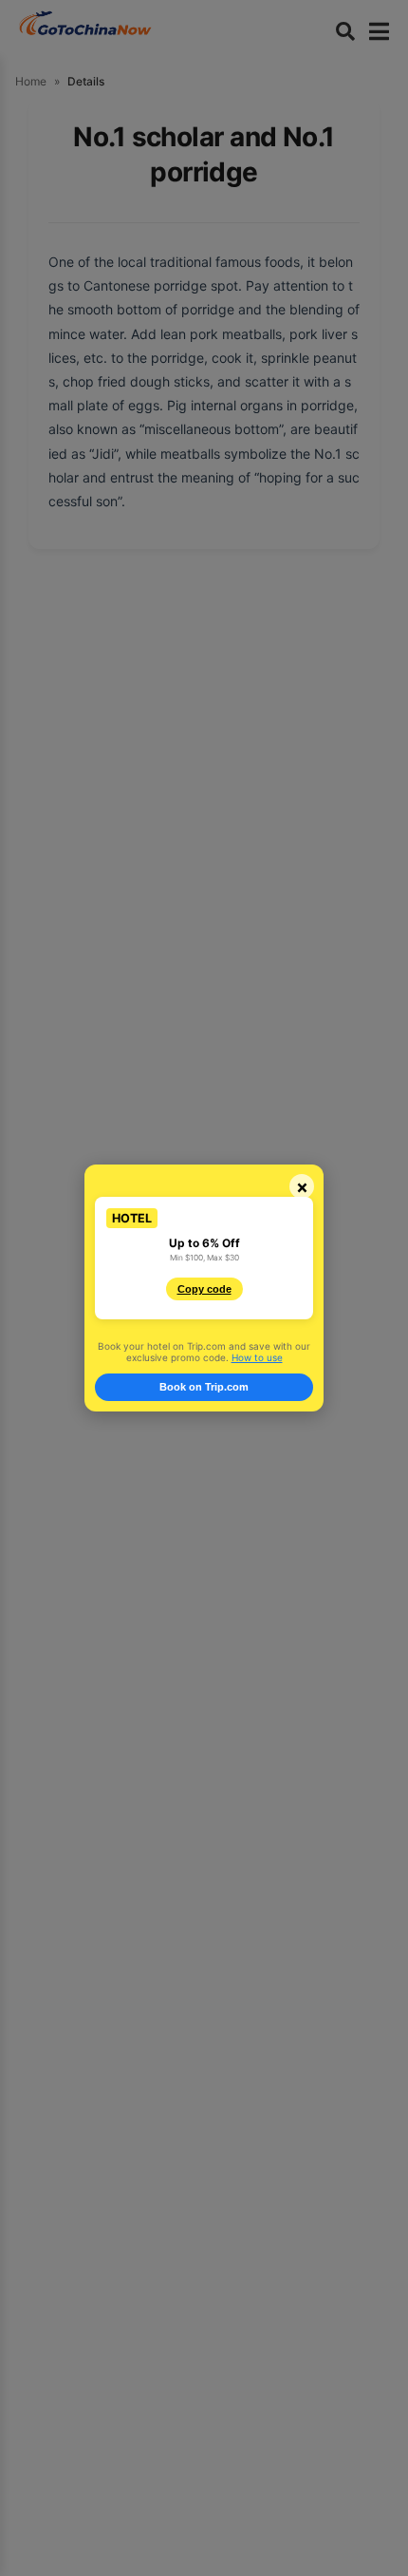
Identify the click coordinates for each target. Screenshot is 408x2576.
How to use (257, 1357)
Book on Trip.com (204, 1387)
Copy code (204, 1289)
